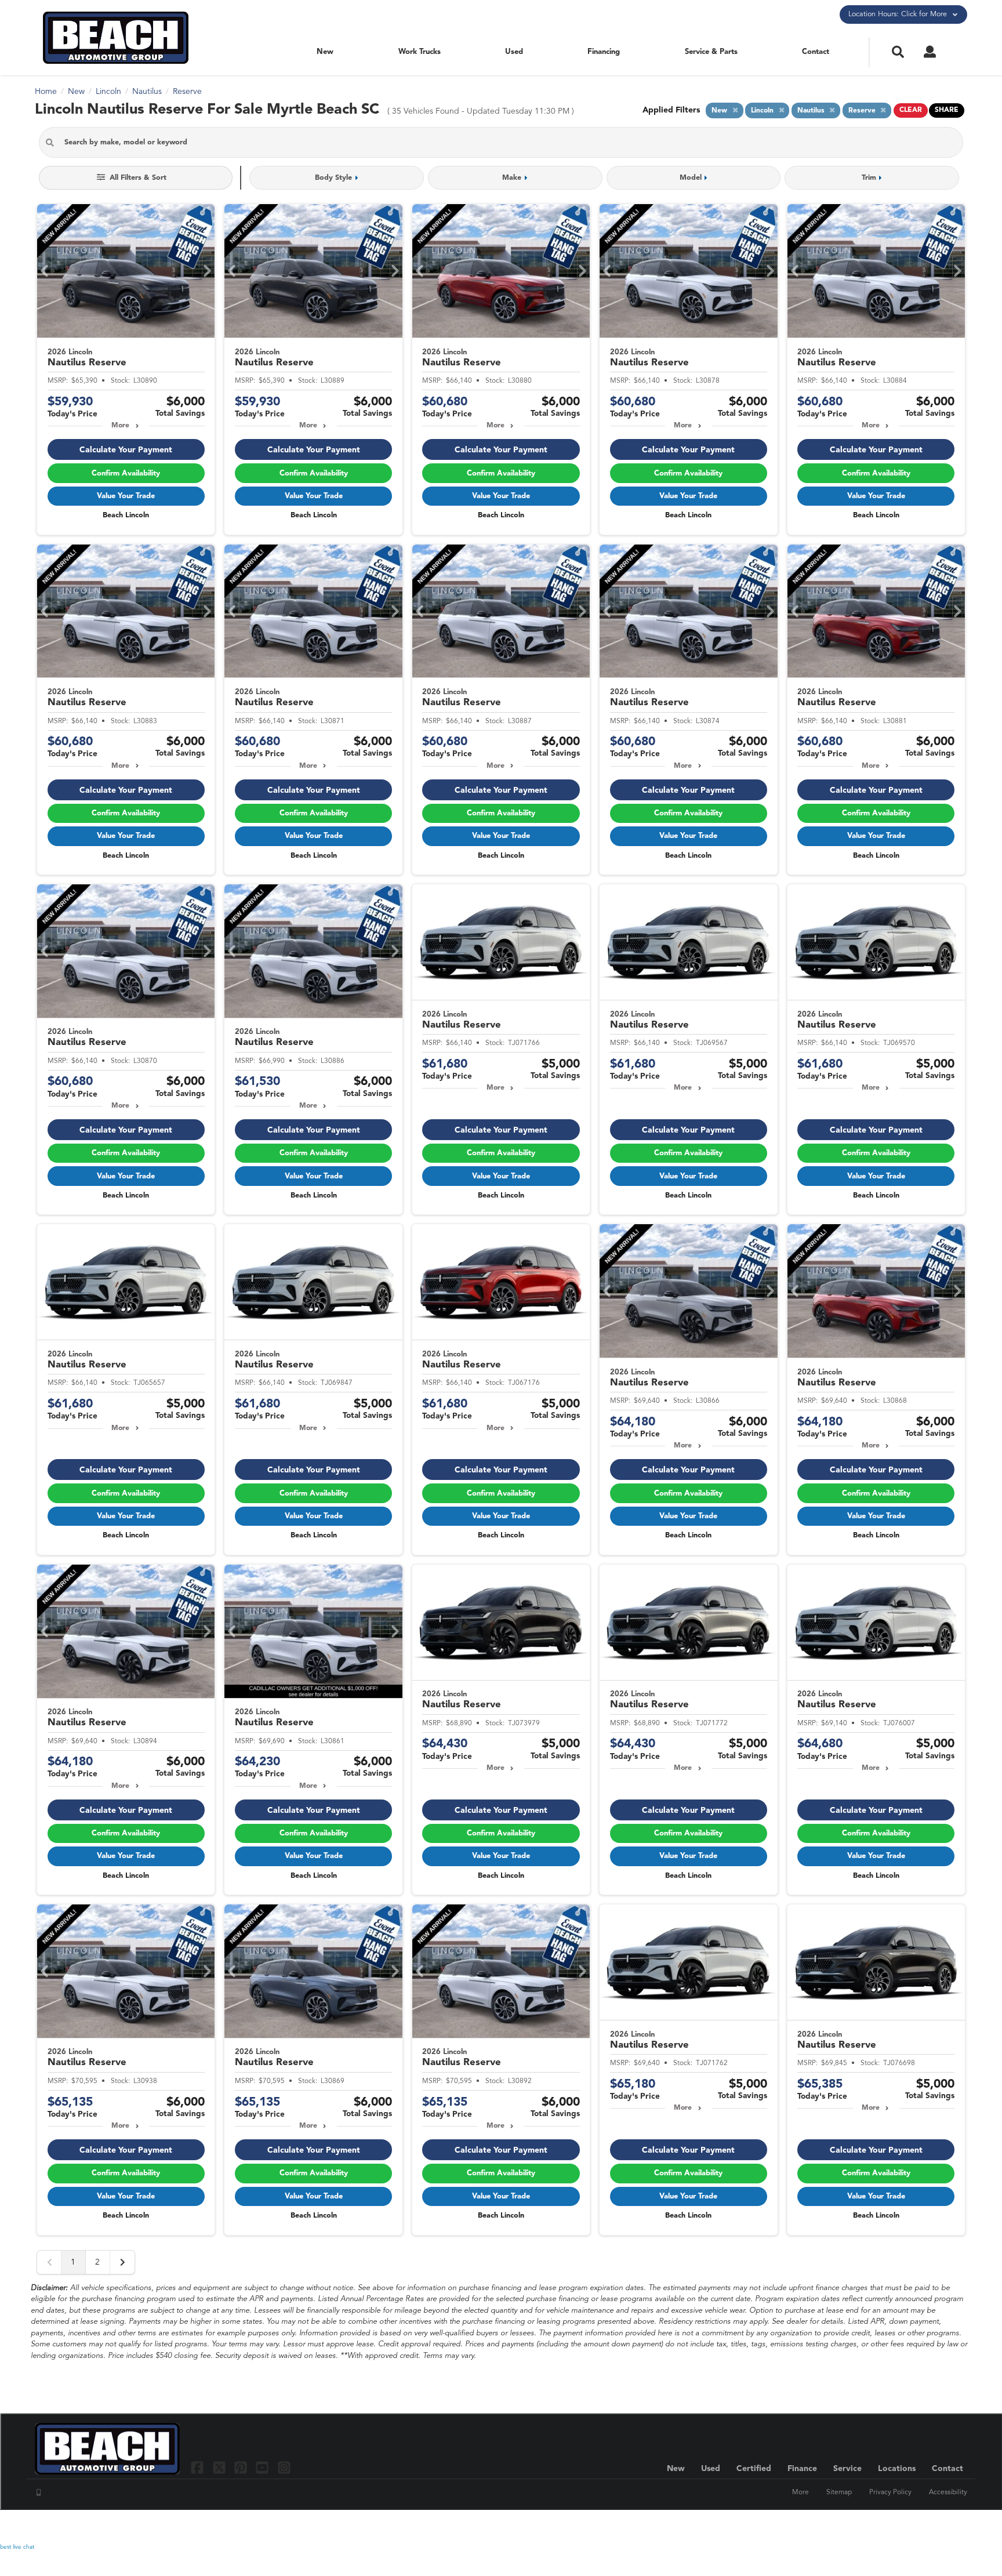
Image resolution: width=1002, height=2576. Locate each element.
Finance (802, 2469)
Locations (897, 2469)
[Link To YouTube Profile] (264, 2467)
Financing (604, 52)
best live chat (17, 2547)
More (120, 426)
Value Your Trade (126, 496)
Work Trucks (420, 52)
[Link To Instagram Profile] (284, 2467)
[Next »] (122, 2262)
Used (514, 52)
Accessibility (948, 2492)
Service (847, 2469)
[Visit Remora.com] (943, 2527)
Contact (816, 52)
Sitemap (839, 2492)
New (325, 52)
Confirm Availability (126, 474)
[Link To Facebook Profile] (199, 2467)
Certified (754, 2469)
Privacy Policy (890, 2492)
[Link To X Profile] (220, 2467)
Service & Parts (711, 52)
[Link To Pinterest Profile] (242, 2467)
